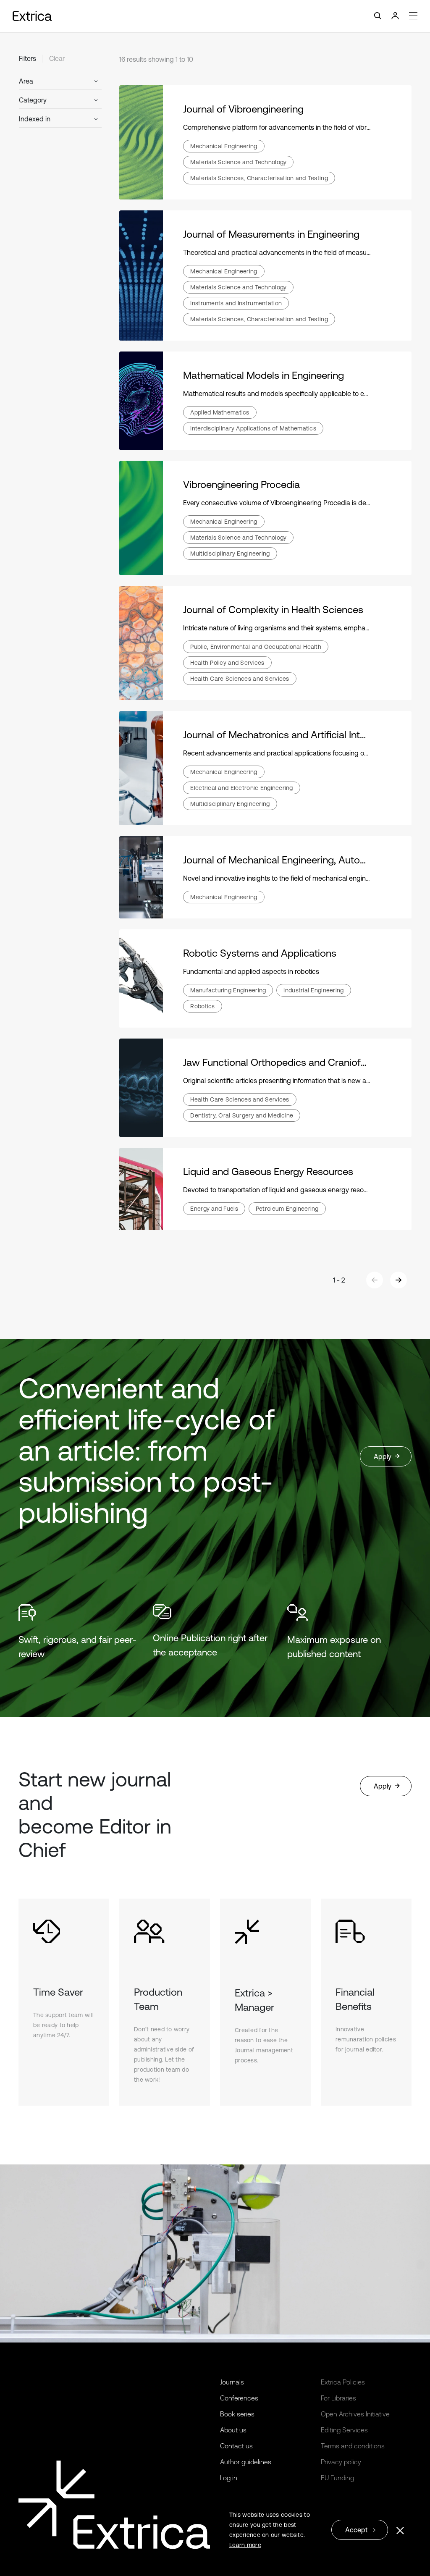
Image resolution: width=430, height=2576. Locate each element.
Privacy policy (341, 2462)
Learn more (245, 2545)
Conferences (239, 2398)
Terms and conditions (353, 2446)
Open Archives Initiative (355, 2414)
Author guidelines (246, 2462)
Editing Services (344, 2430)
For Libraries (338, 2398)
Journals (232, 2382)
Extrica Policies (343, 2382)
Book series (237, 2414)
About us (233, 2430)
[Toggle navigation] (215, 16)
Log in (229, 2478)
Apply (383, 1456)
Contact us (236, 2446)
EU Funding (337, 2478)
